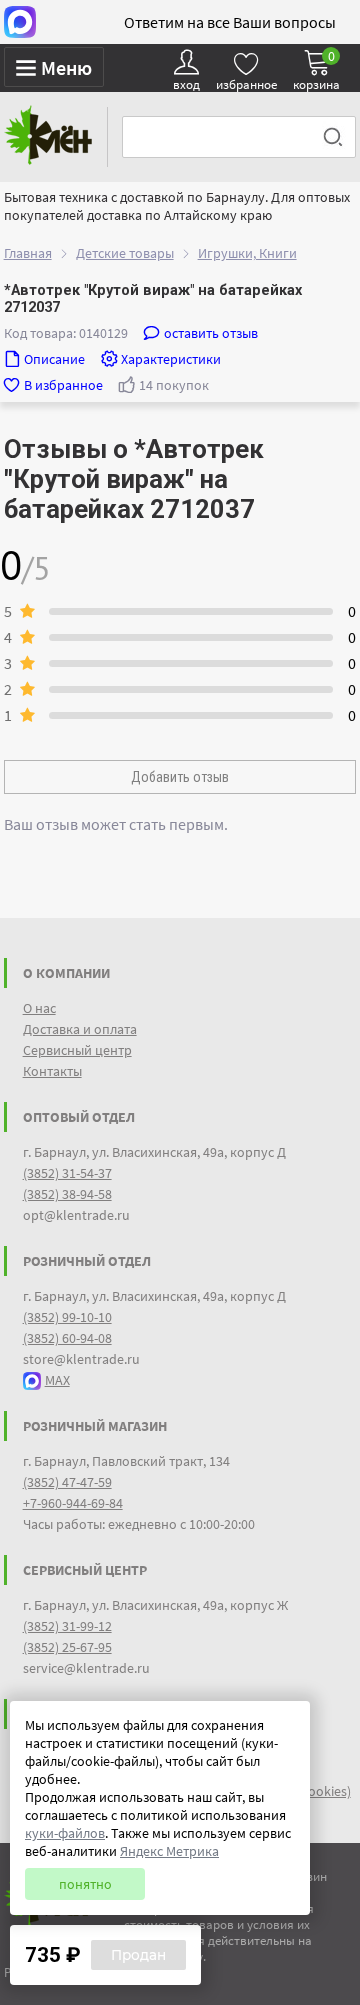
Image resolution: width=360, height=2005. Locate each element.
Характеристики (171, 359)
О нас (39, 1008)
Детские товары (125, 253)
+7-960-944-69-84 (73, 1503)
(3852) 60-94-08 (67, 1338)
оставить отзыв (211, 333)
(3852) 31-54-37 (67, 1173)
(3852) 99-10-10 (67, 1317)
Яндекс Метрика (169, 1851)
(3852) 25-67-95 (67, 1647)
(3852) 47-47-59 (67, 1482)
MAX (57, 1380)
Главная (28, 253)
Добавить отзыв (180, 777)
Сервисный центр (77, 1050)
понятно (85, 1884)
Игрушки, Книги (247, 253)
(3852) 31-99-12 (67, 1626)
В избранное (63, 385)
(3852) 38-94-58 (67, 1194)
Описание (54, 359)
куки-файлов (65, 1833)
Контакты (52, 1071)
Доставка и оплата (80, 1029)
